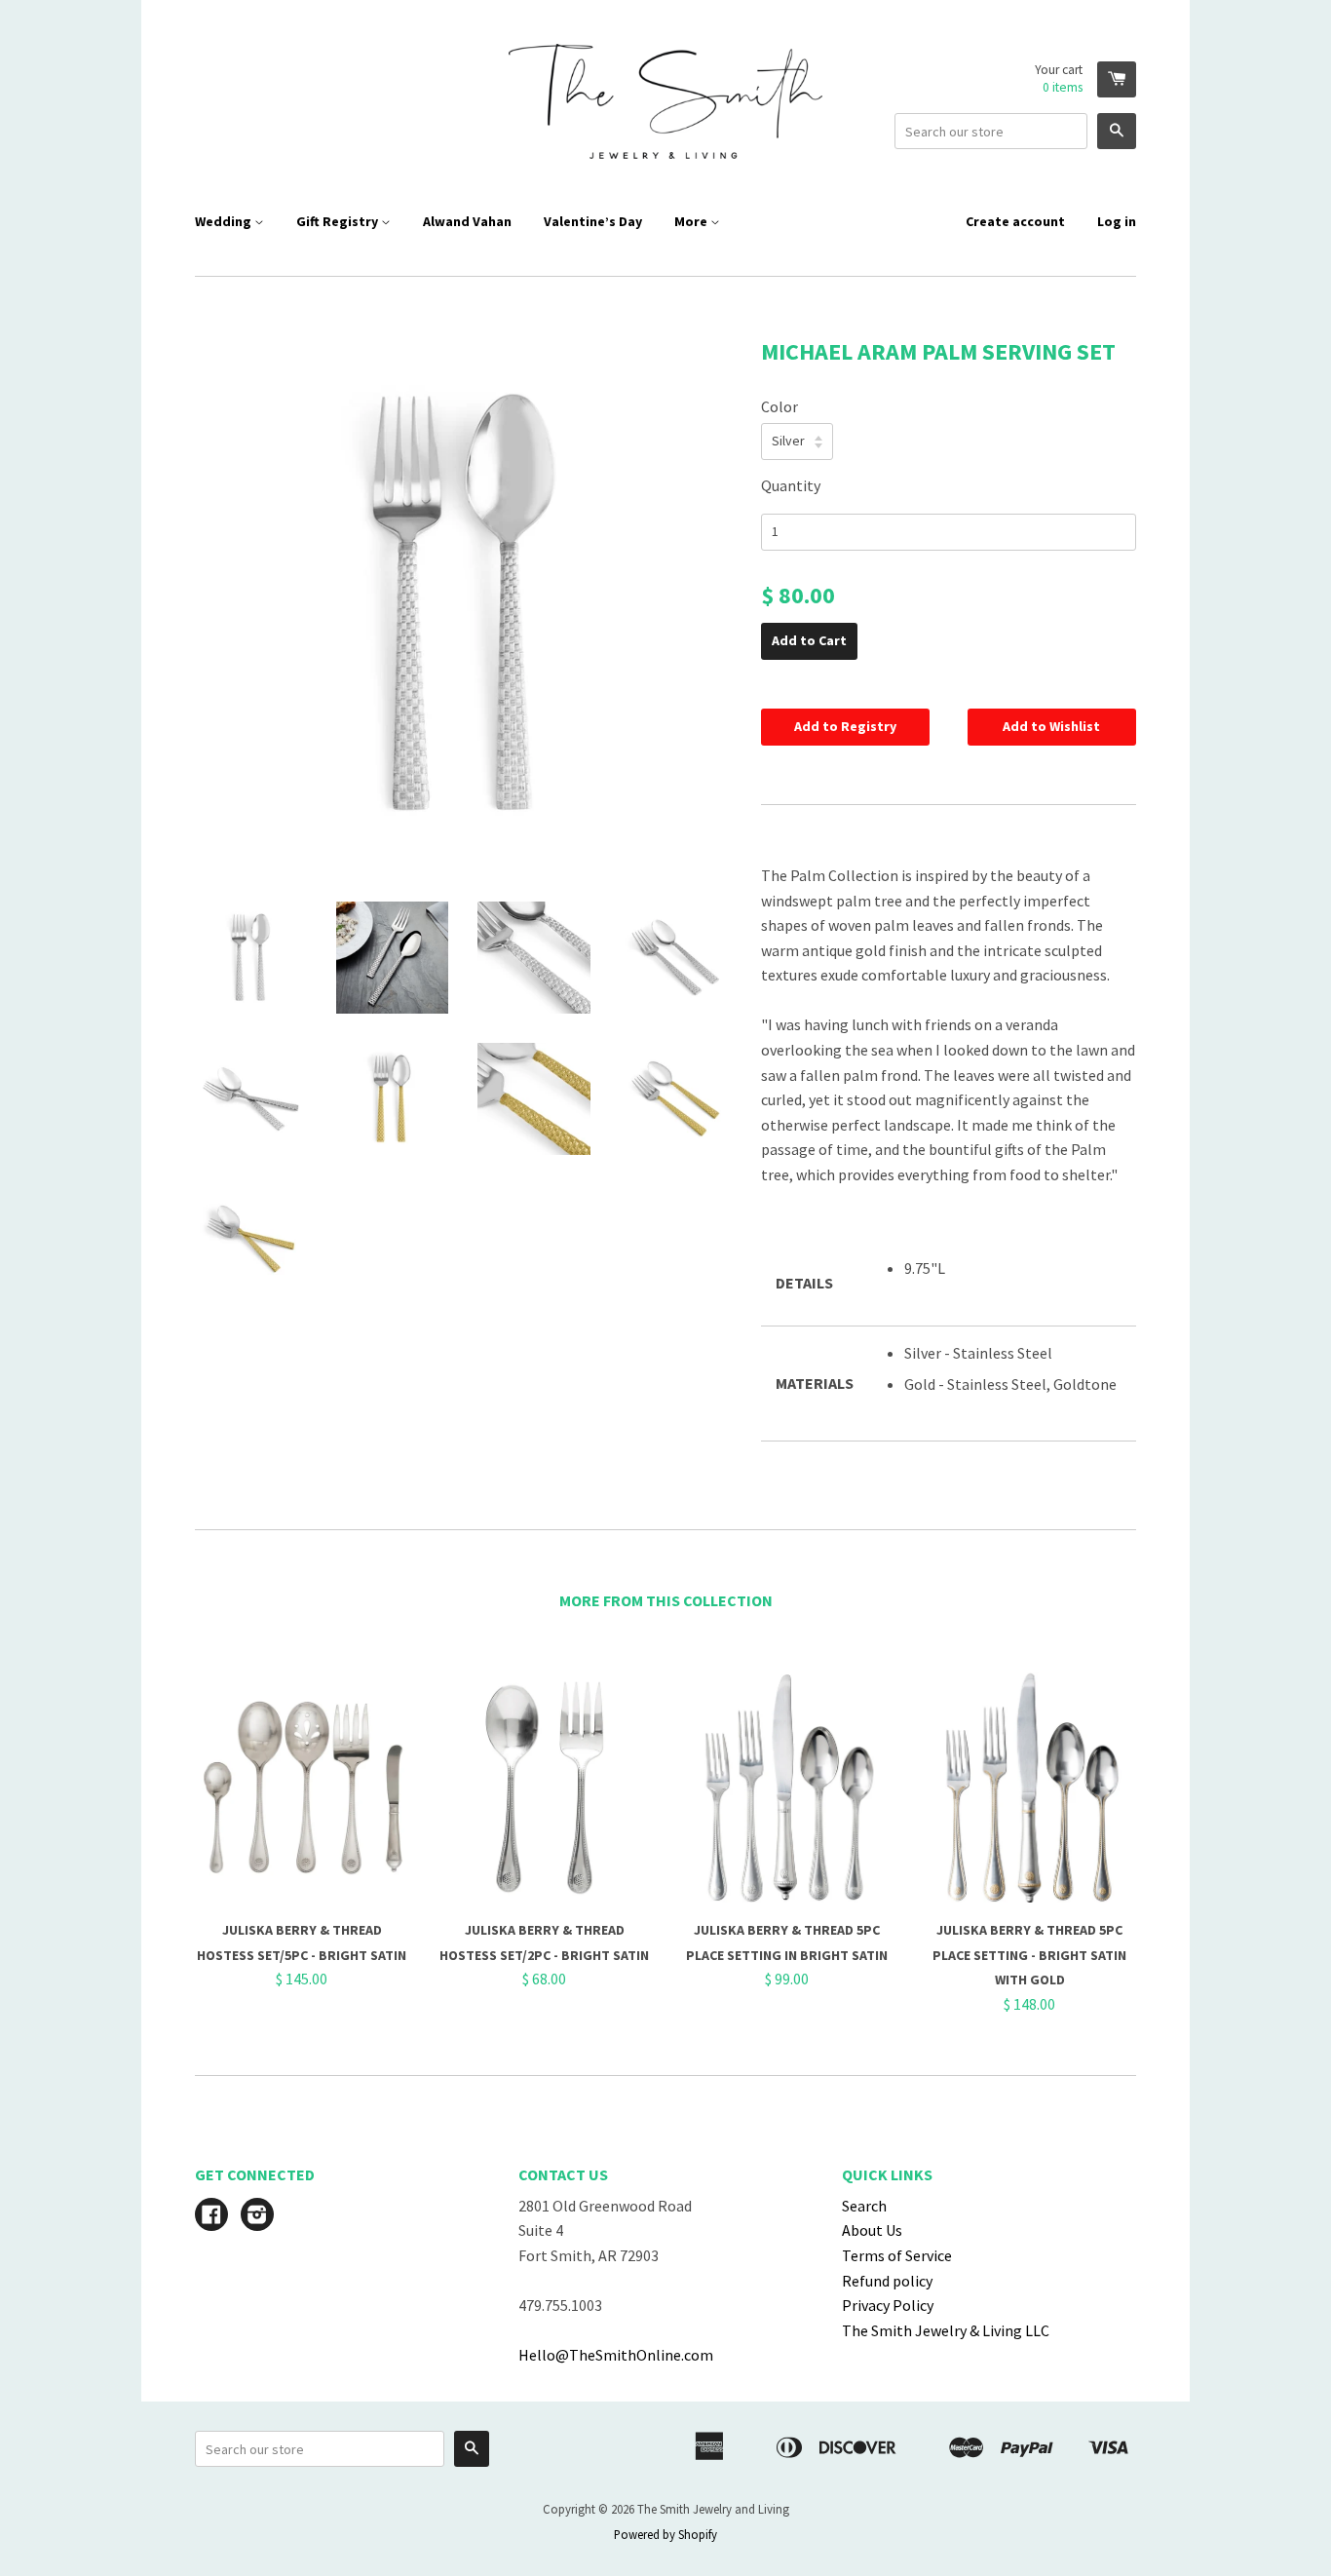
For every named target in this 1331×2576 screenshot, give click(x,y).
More (692, 221)
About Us (872, 2230)
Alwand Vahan (467, 221)
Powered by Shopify (665, 2534)
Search (864, 2206)
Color (780, 406)
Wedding (225, 221)
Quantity (791, 485)
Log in (1117, 221)
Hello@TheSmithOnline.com (616, 2355)
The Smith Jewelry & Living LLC (946, 2330)
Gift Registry (339, 221)
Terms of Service (897, 2255)
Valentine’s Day (593, 221)
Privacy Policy (888, 2305)
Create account (1015, 221)
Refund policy (887, 2281)
